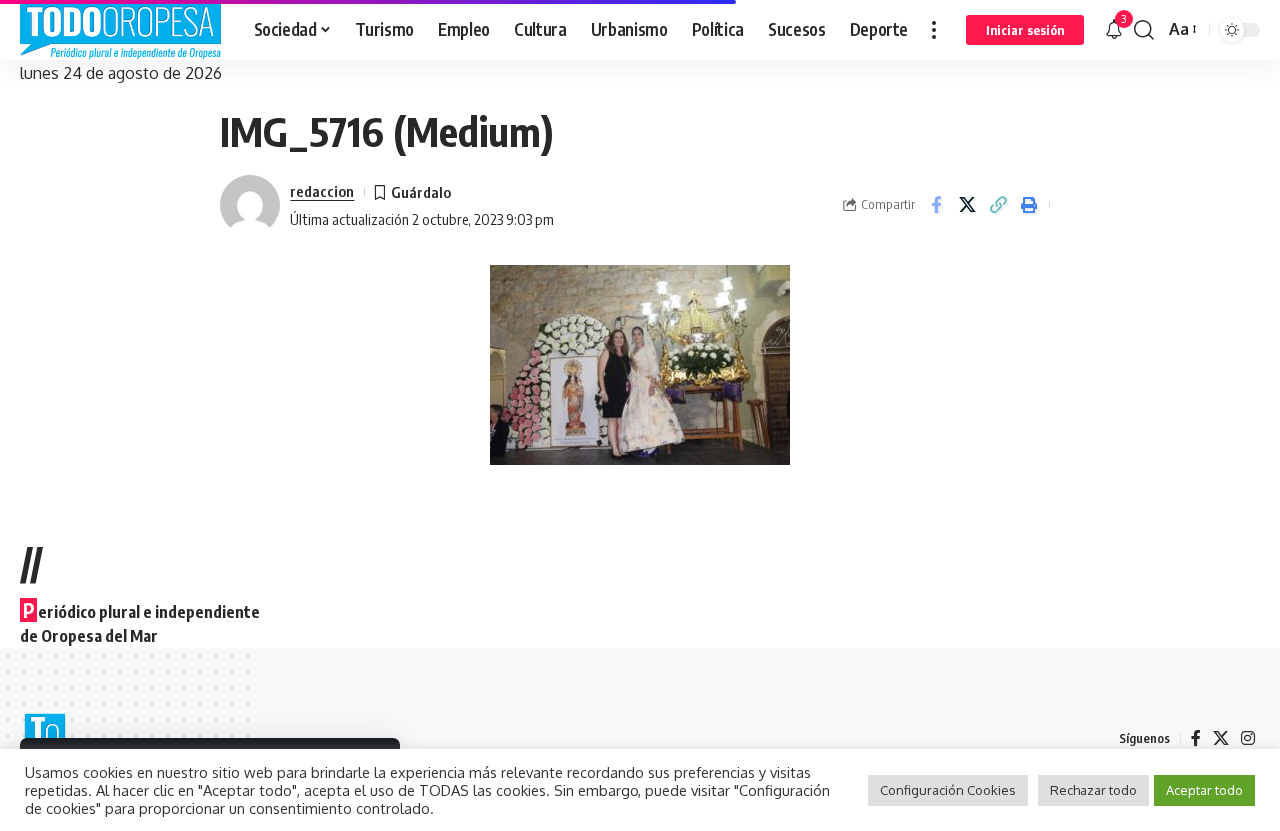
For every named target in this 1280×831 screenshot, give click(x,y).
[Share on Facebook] (936, 205)
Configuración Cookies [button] (948, 790)
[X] (1221, 738)
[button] (934, 30)
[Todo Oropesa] (121, 30)
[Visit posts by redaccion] (250, 205)
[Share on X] (967, 205)
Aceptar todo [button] (1204, 790)
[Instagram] (1248, 738)
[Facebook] (1196, 738)
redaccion (322, 191)
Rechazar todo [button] (1093, 790)
